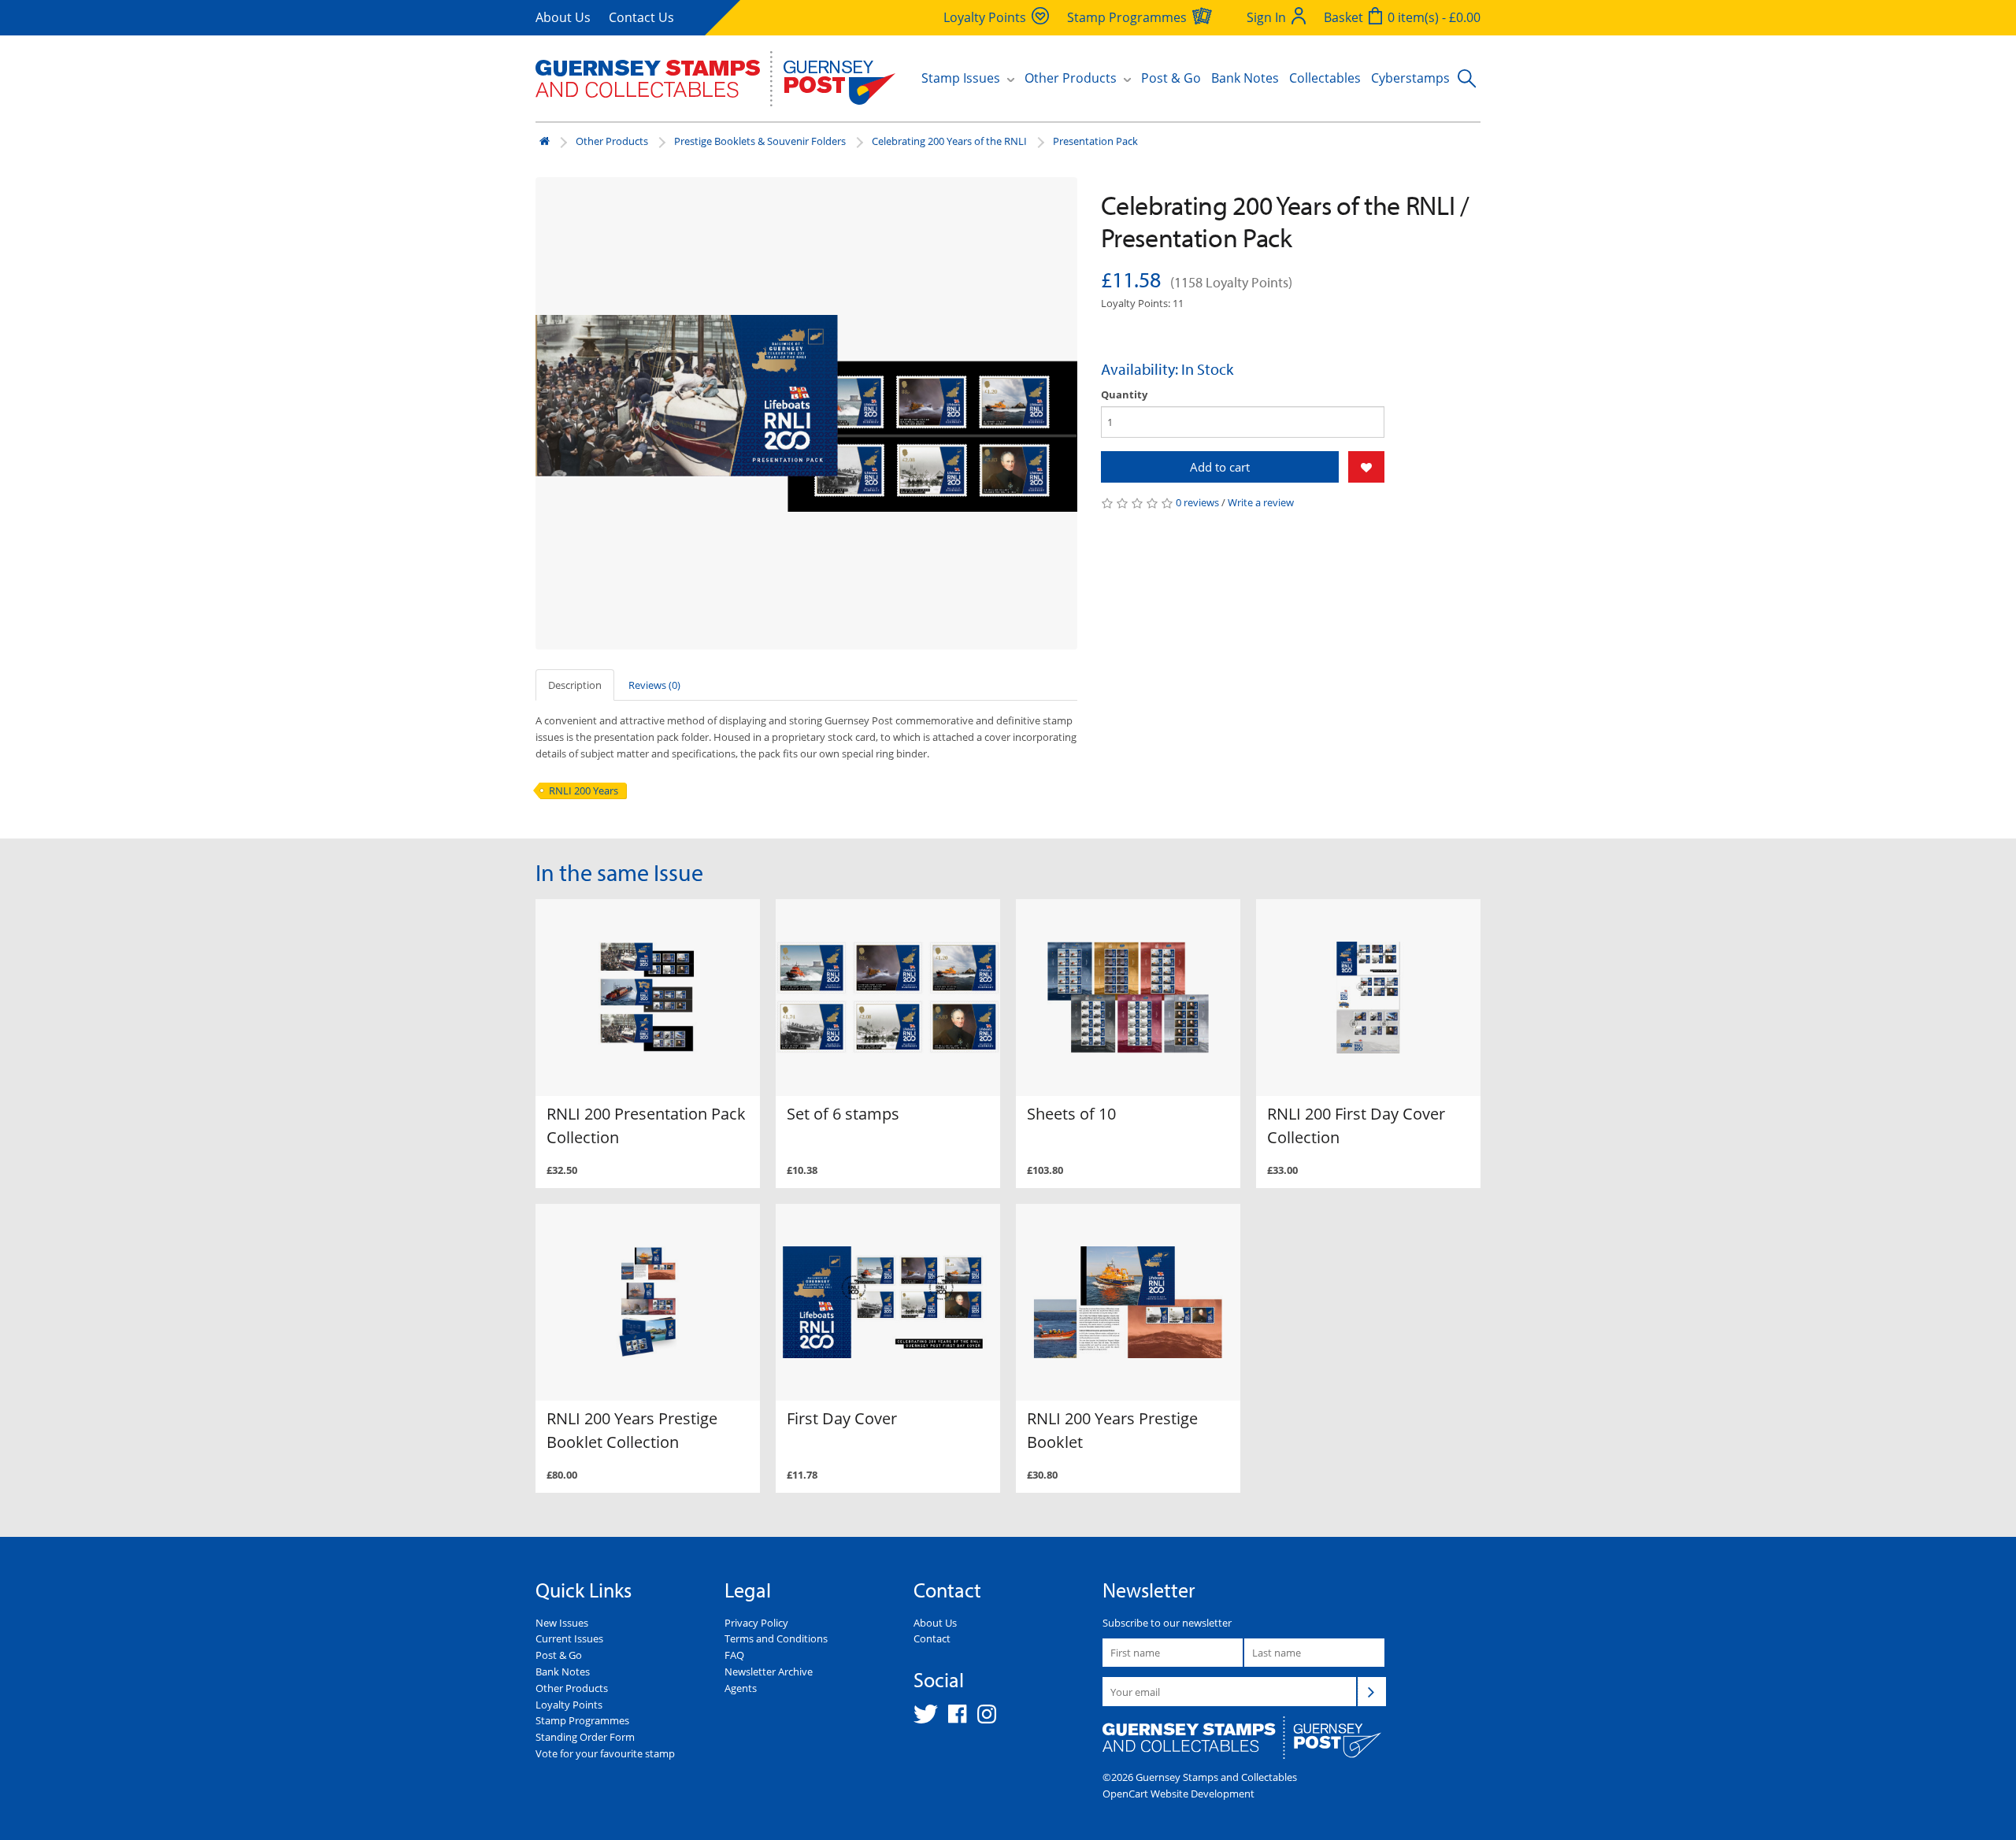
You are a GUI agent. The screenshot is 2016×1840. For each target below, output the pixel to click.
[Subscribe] (1372, 1691)
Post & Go (1171, 78)
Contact (932, 1638)
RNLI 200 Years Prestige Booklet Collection (632, 1430)
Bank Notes (1245, 78)
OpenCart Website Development (1178, 1794)
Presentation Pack (1095, 141)
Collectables (1325, 78)
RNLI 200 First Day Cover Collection (1356, 1125)
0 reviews (1197, 502)
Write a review (1261, 502)
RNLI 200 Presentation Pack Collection (646, 1125)
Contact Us (641, 17)
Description (575, 685)
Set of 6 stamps (843, 1114)
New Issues (562, 1623)
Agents (741, 1688)
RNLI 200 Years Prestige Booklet (1112, 1430)
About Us (563, 17)
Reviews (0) (654, 685)
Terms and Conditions (776, 1638)
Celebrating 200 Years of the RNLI (949, 141)
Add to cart (1220, 467)
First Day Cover (842, 1418)
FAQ (734, 1655)
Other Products (612, 141)
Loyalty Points (569, 1705)
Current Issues (569, 1638)
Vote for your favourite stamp (605, 1753)
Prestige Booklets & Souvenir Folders (760, 141)
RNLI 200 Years (584, 790)
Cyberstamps (1410, 78)
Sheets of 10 (1071, 1114)
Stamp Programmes (582, 1720)
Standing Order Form (585, 1737)
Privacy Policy (756, 1623)
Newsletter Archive (769, 1672)
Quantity (1124, 394)
